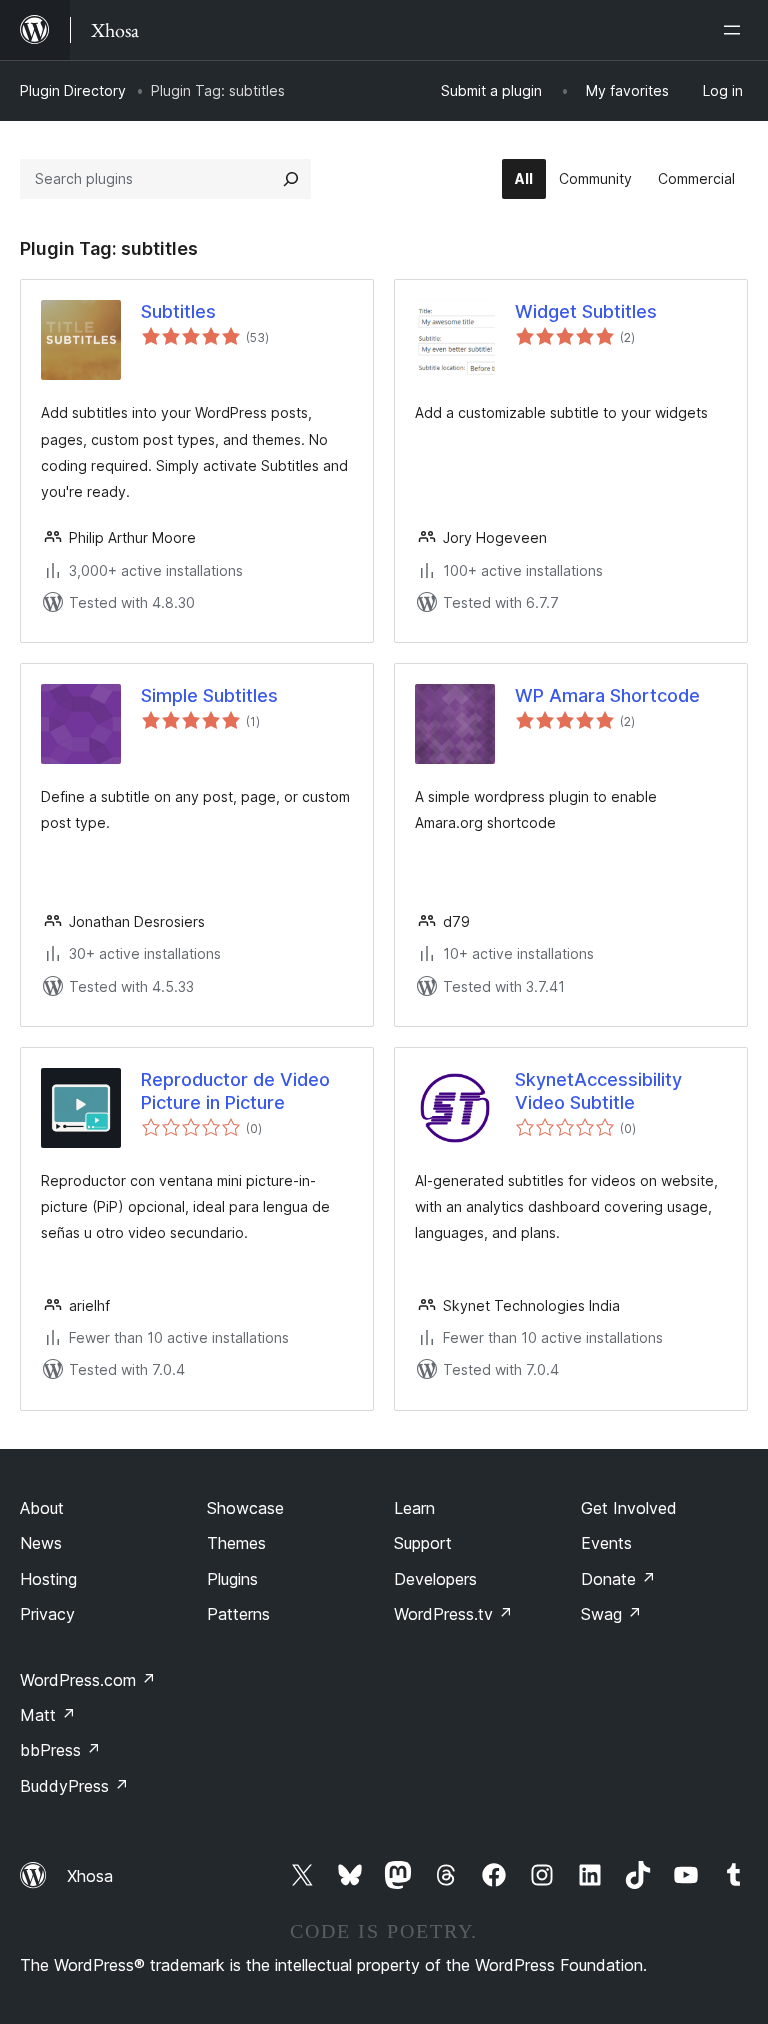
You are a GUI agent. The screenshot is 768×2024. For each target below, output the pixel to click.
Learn (414, 1508)
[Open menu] (736, 30)
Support (423, 1543)
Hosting (48, 1579)
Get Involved (629, 1508)
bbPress (60, 1750)
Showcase (245, 1508)
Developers (435, 1579)
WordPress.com (88, 1680)
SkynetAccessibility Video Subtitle (598, 1091)
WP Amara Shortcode (607, 695)
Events (606, 1543)
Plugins (232, 1579)
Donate (618, 1579)
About (42, 1508)
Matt (48, 1715)
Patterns (238, 1614)
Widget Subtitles (586, 311)
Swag (611, 1614)
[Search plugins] (291, 179)
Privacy (47, 1614)
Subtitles (178, 311)
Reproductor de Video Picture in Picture (235, 1091)
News (41, 1543)
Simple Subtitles (209, 695)
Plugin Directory (73, 90)
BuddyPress (74, 1786)
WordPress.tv (453, 1614)
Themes (236, 1543)
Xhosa (90, 1876)
